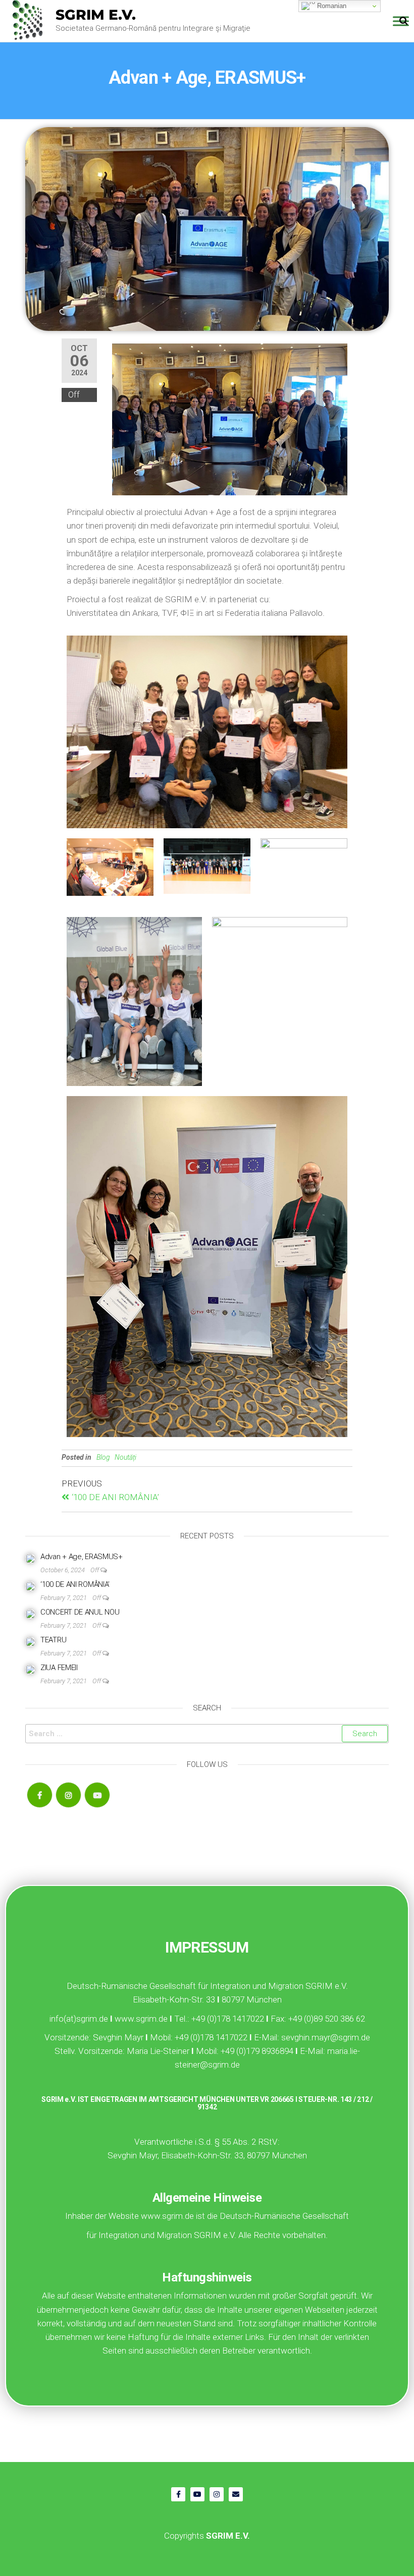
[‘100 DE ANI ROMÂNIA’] (30, 1586)
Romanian (331, 6)
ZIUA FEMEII (59, 1668)
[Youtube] (97, 1795)
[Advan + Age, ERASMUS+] (30, 1558)
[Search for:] (207, 1734)
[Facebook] (40, 1795)
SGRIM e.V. (96, 15)
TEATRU (53, 1640)
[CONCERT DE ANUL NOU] (30, 1614)
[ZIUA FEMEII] (30, 1669)
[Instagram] (68, 1795)
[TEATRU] (30, 1641)
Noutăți (125, 1457)
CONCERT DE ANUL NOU (80, 1612)
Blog (103, 1457)
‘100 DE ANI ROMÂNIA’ (75, 1584)
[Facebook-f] (178, 2494)
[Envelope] (236, 2494)
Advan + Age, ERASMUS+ (82, 1557)
